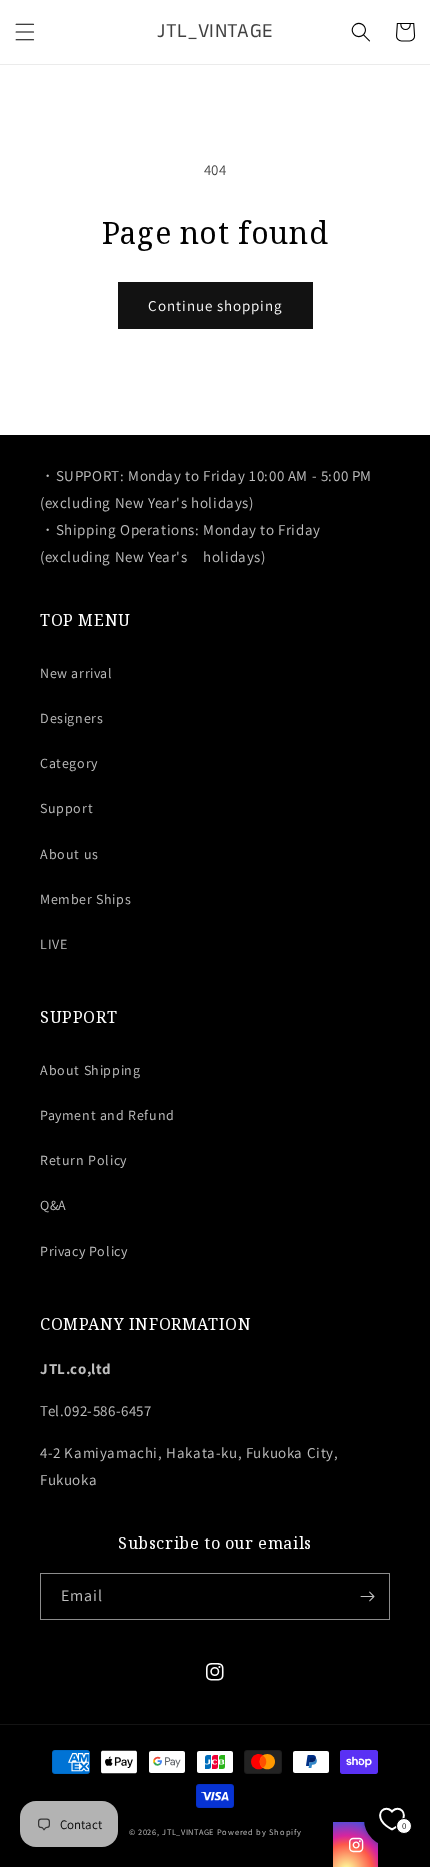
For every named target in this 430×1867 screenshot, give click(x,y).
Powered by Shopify (259, 1831)
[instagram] (355, 1844)
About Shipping (90, 1070)
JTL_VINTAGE (188, 1831)
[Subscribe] (367, 1596)
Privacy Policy (83, 1251)
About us (69, 854)
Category (69, 763)
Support (66, 808)
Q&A (53, 1205)
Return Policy (83, 1160)
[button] (25, 32)
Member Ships (85, 899)
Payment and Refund (107, 1115)
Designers (71, 718)
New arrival (76, 673)
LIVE (53, 944)
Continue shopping (215, 305)
